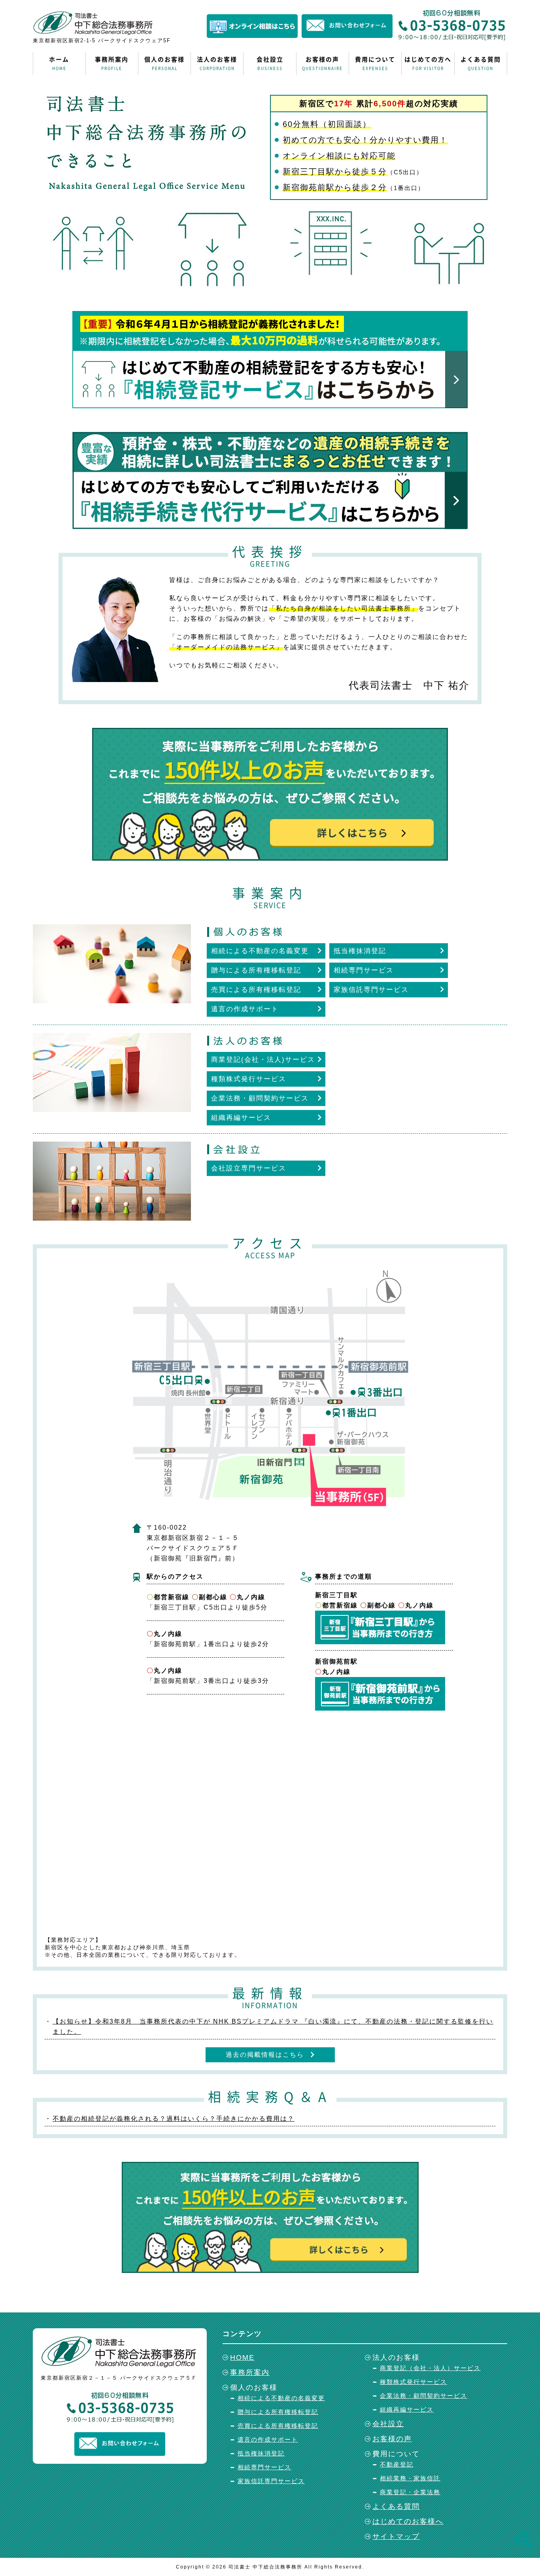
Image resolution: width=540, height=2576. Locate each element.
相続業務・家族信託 (410, 2478)
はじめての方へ (428, 63)
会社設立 (270, 63)
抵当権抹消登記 (360, 951)
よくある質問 (481, 63)
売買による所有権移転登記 (256, 990)
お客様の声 (322, 63)
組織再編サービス (241, 1118)
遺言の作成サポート (245, 1009)
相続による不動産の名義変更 (260, 951)
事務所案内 (112, 63)
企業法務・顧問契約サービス (260, 1098)
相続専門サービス (364, 970)
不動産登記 (397, 2464)
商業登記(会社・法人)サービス (263, 1060)
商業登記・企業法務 (410, 2492)
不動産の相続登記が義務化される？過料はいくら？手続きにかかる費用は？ (174, 2119)
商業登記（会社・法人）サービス (430, 2368)
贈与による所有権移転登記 (256, 970)
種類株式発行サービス (249, 1079)
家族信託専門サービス (371, 990)
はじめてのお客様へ (408, 2521)
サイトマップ (396, 2536)
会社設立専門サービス (249, 1168)
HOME (242, 2357)
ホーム (59, 63)
